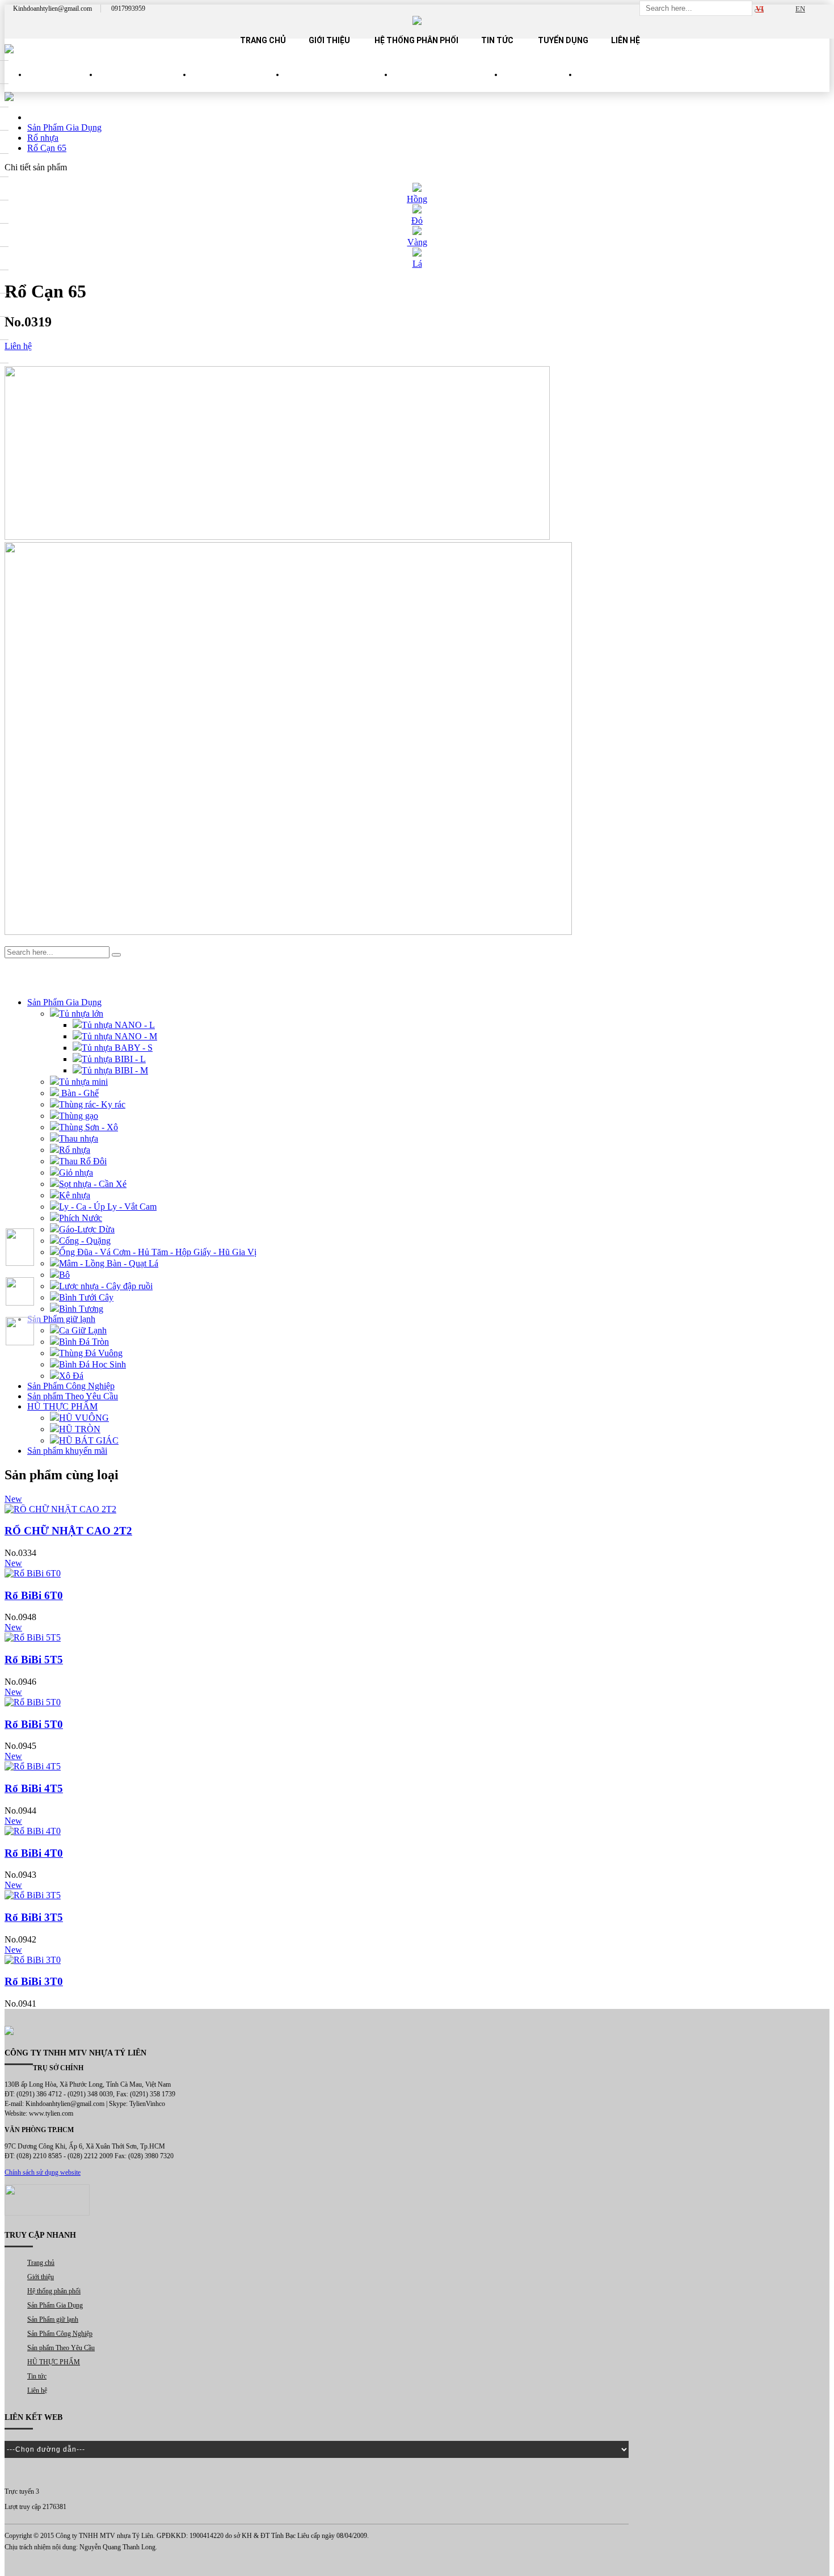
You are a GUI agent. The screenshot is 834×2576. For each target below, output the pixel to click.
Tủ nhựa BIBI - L (114, 1059)
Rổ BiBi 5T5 (34, 1660)
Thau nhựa (79, 1138)
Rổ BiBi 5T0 (34, 1724)
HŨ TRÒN (80, 1429)
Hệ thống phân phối (416, 40)
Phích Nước (81, 1218)
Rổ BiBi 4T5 (34, 1788)
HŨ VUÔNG (84, 1418)
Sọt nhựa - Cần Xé (93, 1184)
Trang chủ (263, 40)
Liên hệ (625, 40)
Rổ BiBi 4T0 (34, 1853)
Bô (64, 1275)
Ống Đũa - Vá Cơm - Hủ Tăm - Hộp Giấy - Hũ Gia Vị (158, 1252)
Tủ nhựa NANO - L (118, 1025)
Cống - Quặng (85, 1241)
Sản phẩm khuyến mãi (67, 1451)
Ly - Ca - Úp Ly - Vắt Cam (108, 1207)
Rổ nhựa (75, 1150)
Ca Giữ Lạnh (83, 1330)
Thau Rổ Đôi (83, 1161)
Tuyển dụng (563, 40)
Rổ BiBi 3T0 (34, 1981)
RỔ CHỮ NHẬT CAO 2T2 (68, 1531)
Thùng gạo (79, 1116)
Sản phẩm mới (63, 85)
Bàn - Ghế (79, 1093)
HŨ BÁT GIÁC (89, 1440)
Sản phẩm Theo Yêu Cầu (448, 85)
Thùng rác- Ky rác (92, 1104)
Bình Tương (81, 1309)
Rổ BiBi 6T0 (34, 1595)
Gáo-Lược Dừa (87, 1229)
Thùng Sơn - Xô (89, 1127)
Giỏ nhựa (76, 1172)
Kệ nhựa (75, 1195)
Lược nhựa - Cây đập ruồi (106, 1286)
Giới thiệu (329, 40)
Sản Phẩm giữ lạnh (238, 85)
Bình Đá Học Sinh (92, 1364)
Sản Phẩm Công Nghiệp (339, 85)
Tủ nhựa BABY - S (117, 1048)
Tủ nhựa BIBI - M (115, 1070)
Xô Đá (71, 1376)
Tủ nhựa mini (83, 1082)
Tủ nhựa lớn (81, 1014)
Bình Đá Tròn (84, 1342)
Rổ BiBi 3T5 (34, 1917)
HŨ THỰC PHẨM (540, 85)
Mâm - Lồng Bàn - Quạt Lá (109, 1263)
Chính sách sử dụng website (43, 2172)
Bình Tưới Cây (86, 1297)
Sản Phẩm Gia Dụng (145, 85)
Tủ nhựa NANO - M (119, 1036)
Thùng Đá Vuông (91, 1353)
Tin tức (497, 40)
